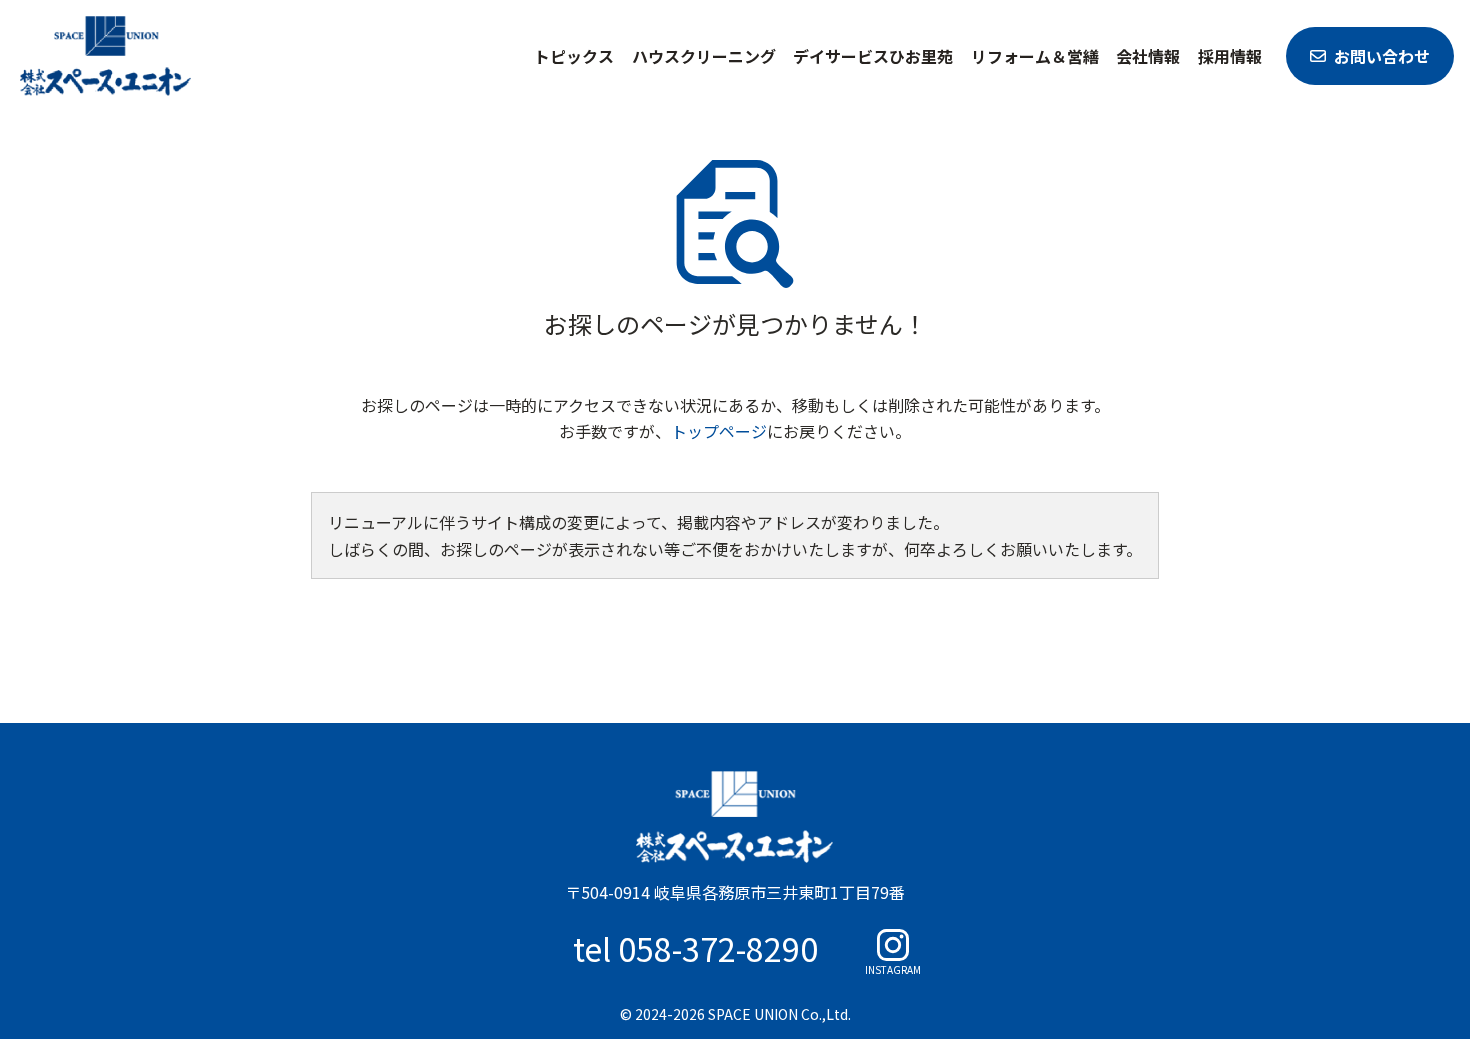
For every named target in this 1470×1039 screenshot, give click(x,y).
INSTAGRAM (893, 968)
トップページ (719, 431)
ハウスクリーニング (704, 56)
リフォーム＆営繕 (1035, 56)
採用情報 (1230, 56)
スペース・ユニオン (106, 56)
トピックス (574, 56)
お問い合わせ (1382, 56)
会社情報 (1148, 56)
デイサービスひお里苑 (873, 56)
